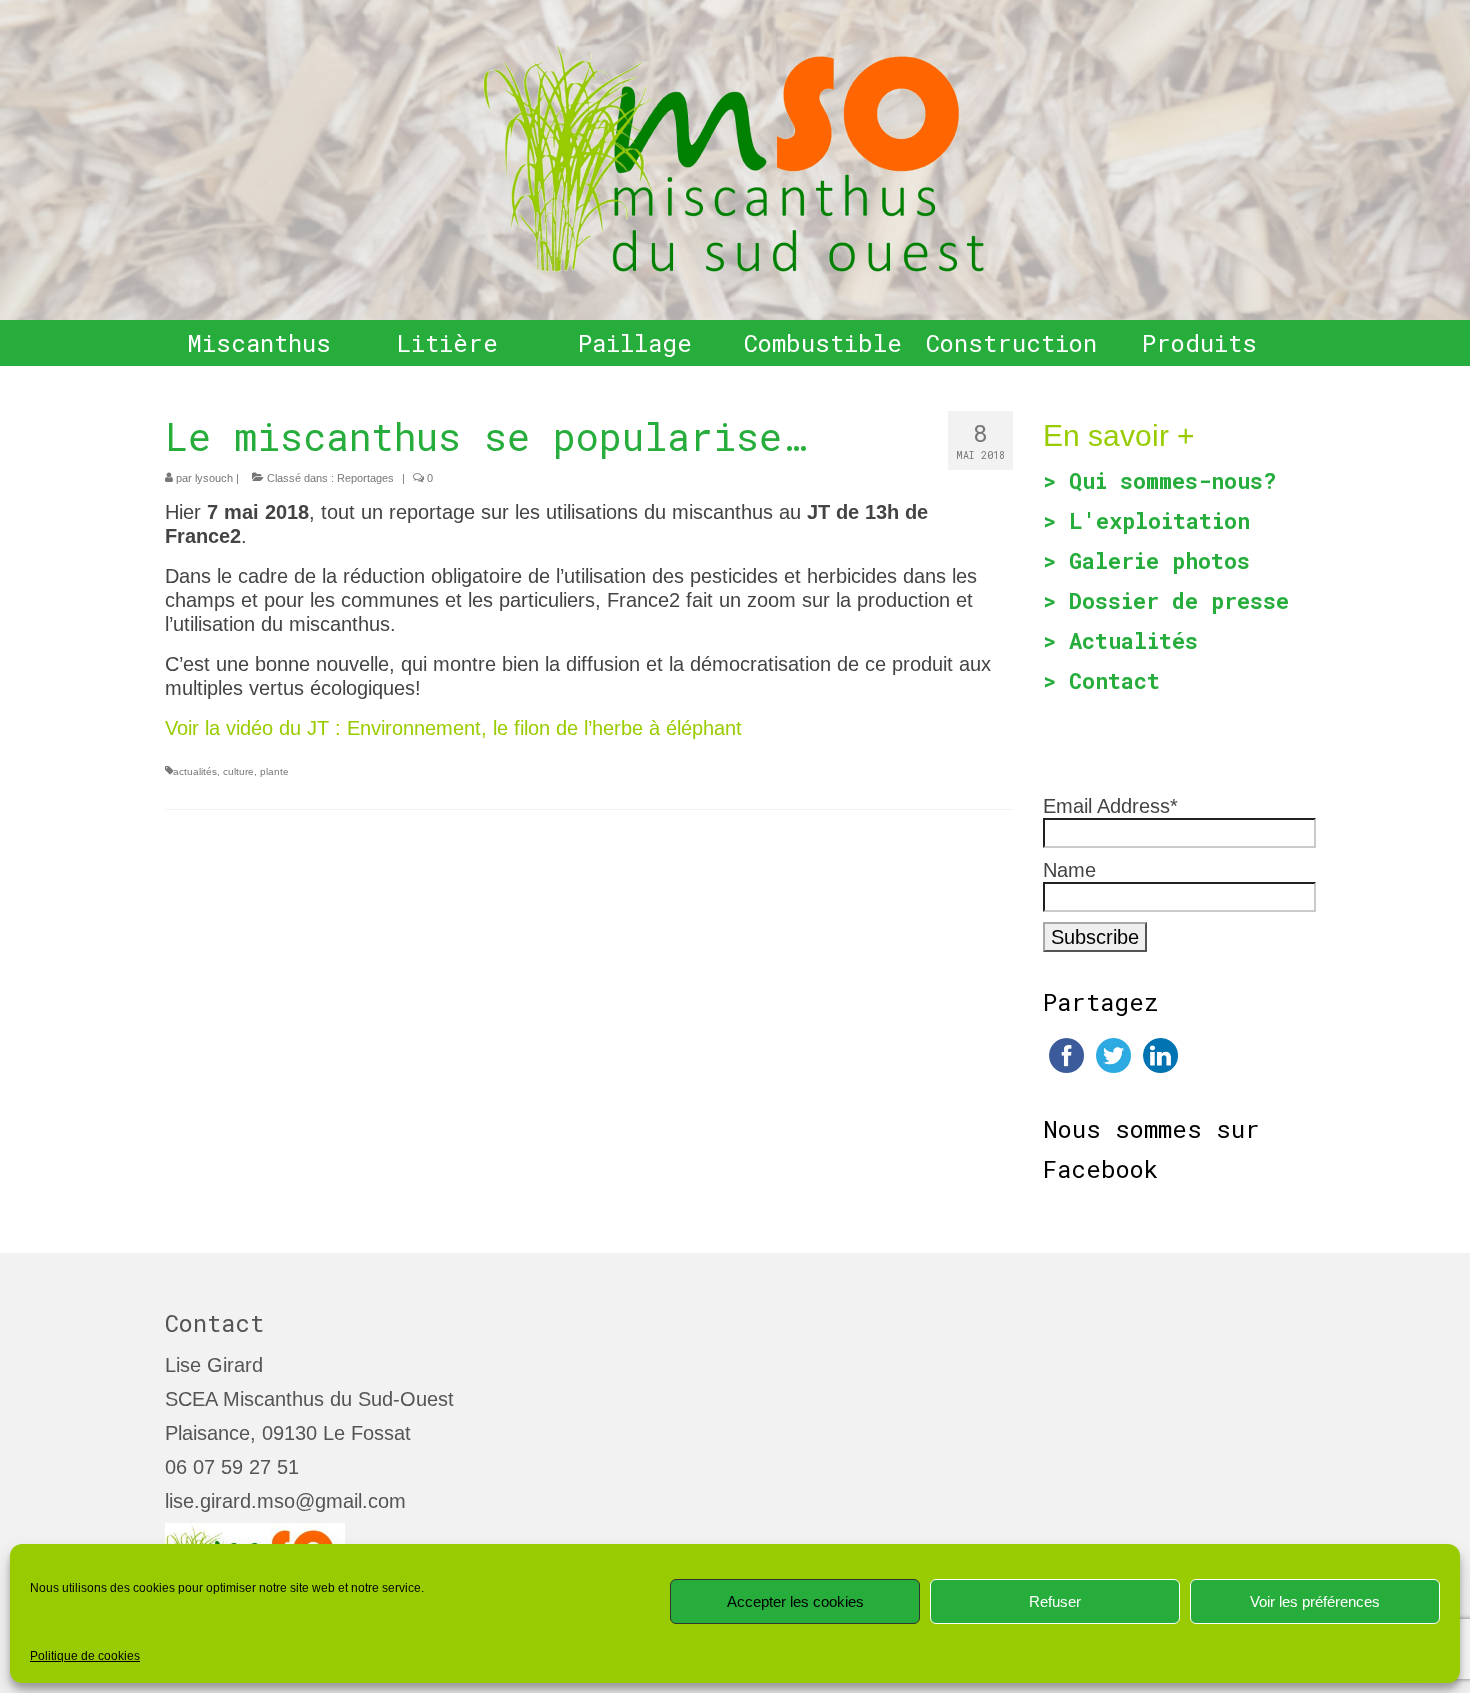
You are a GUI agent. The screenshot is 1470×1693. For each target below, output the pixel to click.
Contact (1114, 680)
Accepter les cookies (795, 1601)
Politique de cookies (85, 1656)
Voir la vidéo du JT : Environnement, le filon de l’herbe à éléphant (453, 728)
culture (238, 771)
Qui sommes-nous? (1172, 480)
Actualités (1133, 640)
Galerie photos (1159, 560)
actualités (195, 771)
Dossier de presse (1179, 600)
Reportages (365, 478)
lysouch (214, 478)
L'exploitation (1159, 520)
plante (274, 771)
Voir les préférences (1315, 1601)
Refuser (1055, 1601)
